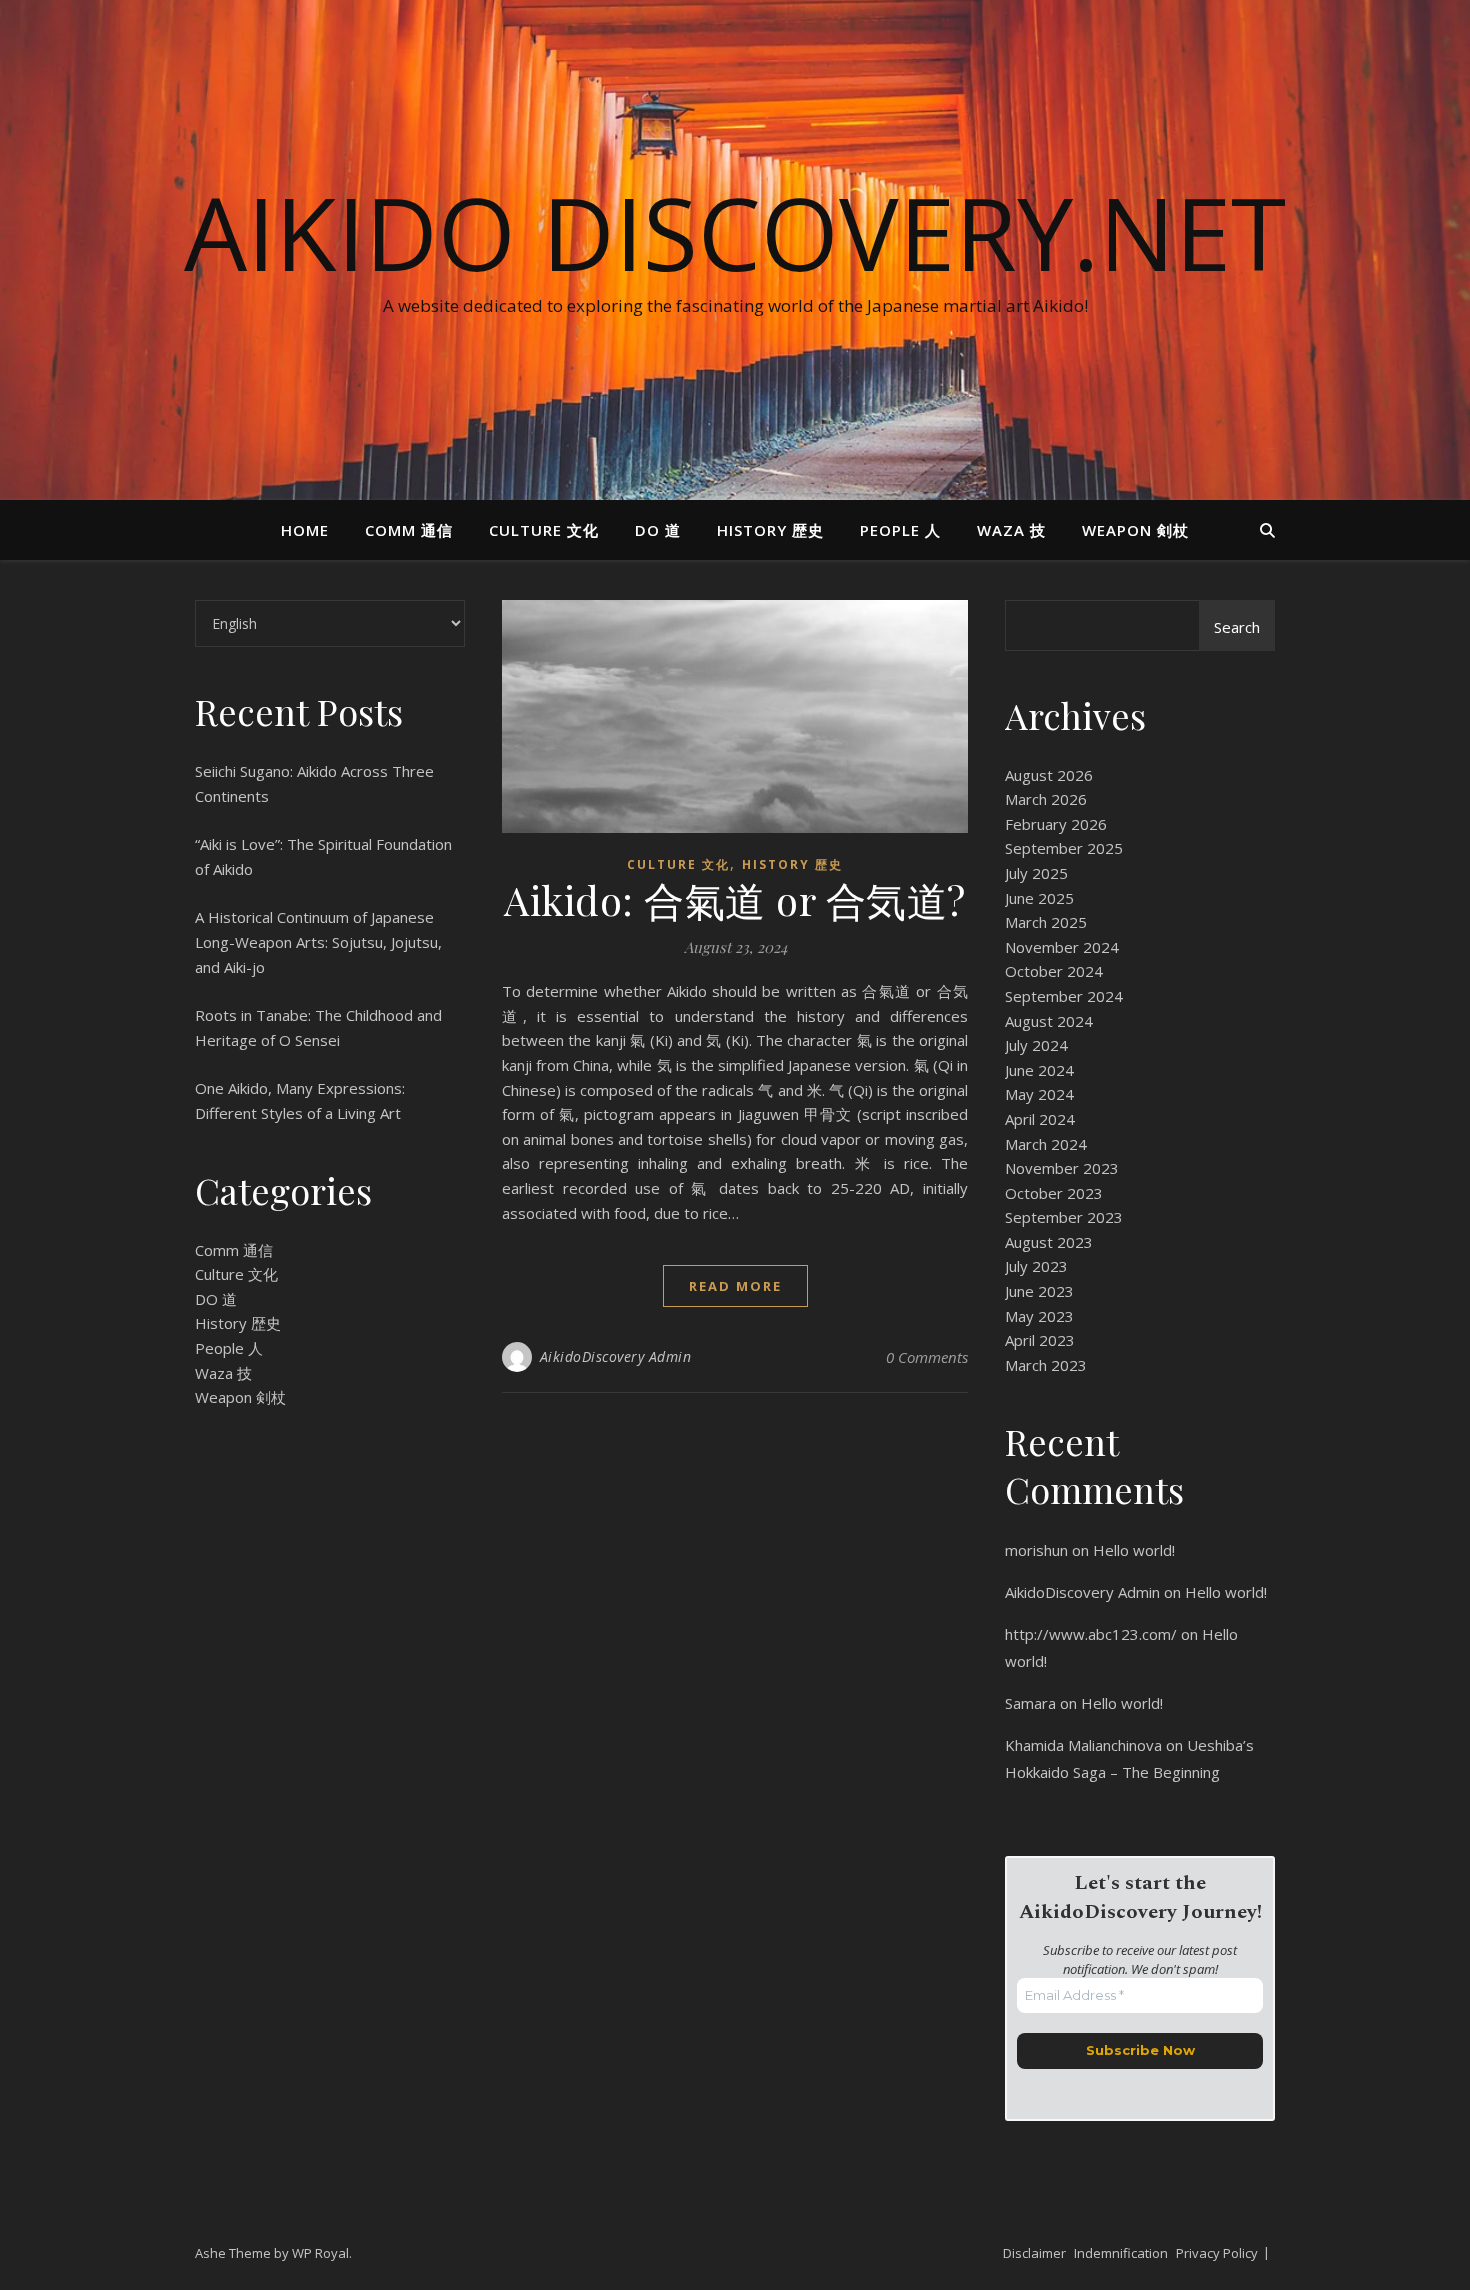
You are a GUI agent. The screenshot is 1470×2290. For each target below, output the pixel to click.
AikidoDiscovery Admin (616, 1356)
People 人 (900, 530)
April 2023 (1040, 1340)
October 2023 (1054, 1193)
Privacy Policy (1217, 2253)
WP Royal (320, 2253)
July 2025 (1036, 873)
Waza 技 (1011, 530)
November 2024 (1062, 947)
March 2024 (1046, 1144)
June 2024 (1039, 1070)
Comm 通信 (409, 530)
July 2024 (1036, 1045)
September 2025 (1064, 848)
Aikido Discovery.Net (735, 232)
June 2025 (1039, 898)
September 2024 (1064, 996)
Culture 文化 (544, 530)
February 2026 (1056, 824)
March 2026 (1046, 799)
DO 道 (658, 530)
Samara (1030, 1703)
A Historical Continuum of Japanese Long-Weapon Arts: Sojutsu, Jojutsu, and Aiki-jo (318, 941)
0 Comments (927, 1357)
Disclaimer (1034, 2253)
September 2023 (1064, 1217)
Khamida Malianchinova (1083, 1745)
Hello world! (1134, 1550)
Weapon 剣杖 (1135, 530)
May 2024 (1039, 1094)
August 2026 (1049, 775)
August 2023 (1049, 1242)
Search (1237, 627)
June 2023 (1039, 1291)
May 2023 (1039, 1316)
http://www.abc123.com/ (1091, 1634)
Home (305, 530)
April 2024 (1040, 1119)
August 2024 (1049, 1021)
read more (735, 1286)
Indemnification (1121, 2253)
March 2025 (1046, 922)
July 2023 (1036, 1266)
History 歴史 (770, 530)
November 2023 (1062, 1168)
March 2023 (1046, 1365)
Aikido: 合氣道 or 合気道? (735, 899)
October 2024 (1054, 971)
